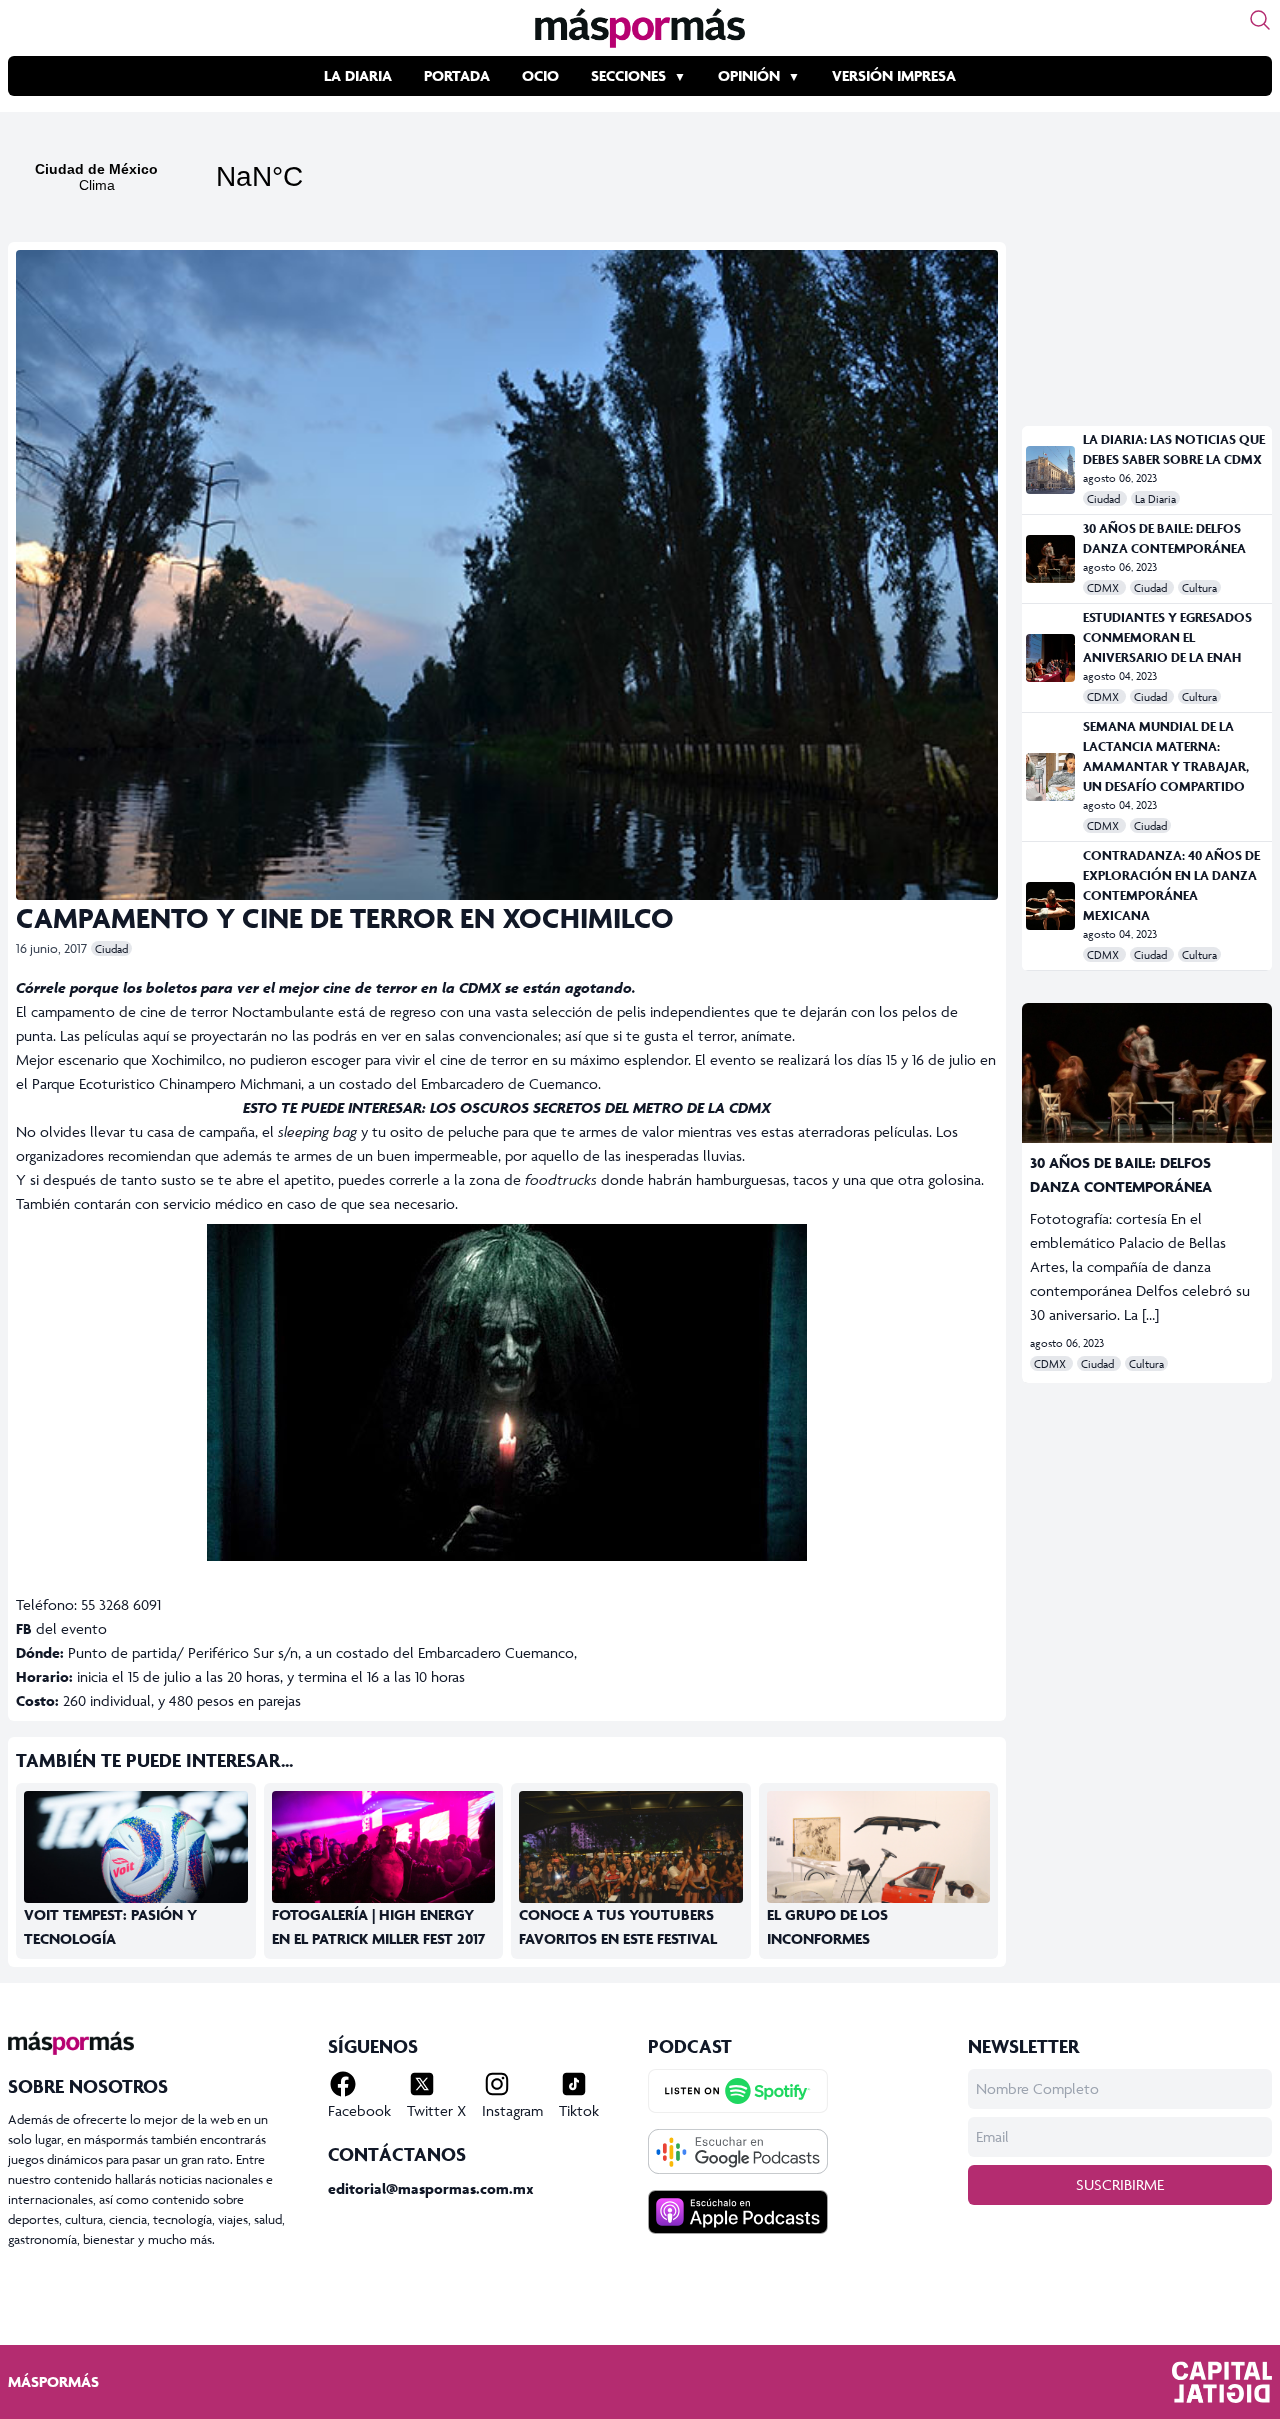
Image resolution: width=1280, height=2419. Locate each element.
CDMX (1104, 587)
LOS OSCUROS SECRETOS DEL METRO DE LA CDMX (600, 1107)
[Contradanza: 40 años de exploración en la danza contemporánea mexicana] (1050, 906)
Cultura (1199, 587)
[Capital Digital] (1222, 2382)
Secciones (628, 75)
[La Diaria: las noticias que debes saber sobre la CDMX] (1050, 470)
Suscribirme (1120, 2184)
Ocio (540, 75)
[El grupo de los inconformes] (879, 1865)
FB (24, 1628)
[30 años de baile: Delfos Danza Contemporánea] (1050, 559)
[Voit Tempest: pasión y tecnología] (136, 1854)
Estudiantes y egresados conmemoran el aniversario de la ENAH (1167, 637)
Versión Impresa (894, 75)
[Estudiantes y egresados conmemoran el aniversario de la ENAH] (1050, 658)
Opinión (749, 75)
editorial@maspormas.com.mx (431, 2188)
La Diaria (358, 75)
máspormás (53, 2381)
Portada (457, 75)
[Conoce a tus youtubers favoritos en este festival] (631, 1865)
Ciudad (111, 948)
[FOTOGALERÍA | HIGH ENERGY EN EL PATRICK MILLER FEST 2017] (384, 1865)
